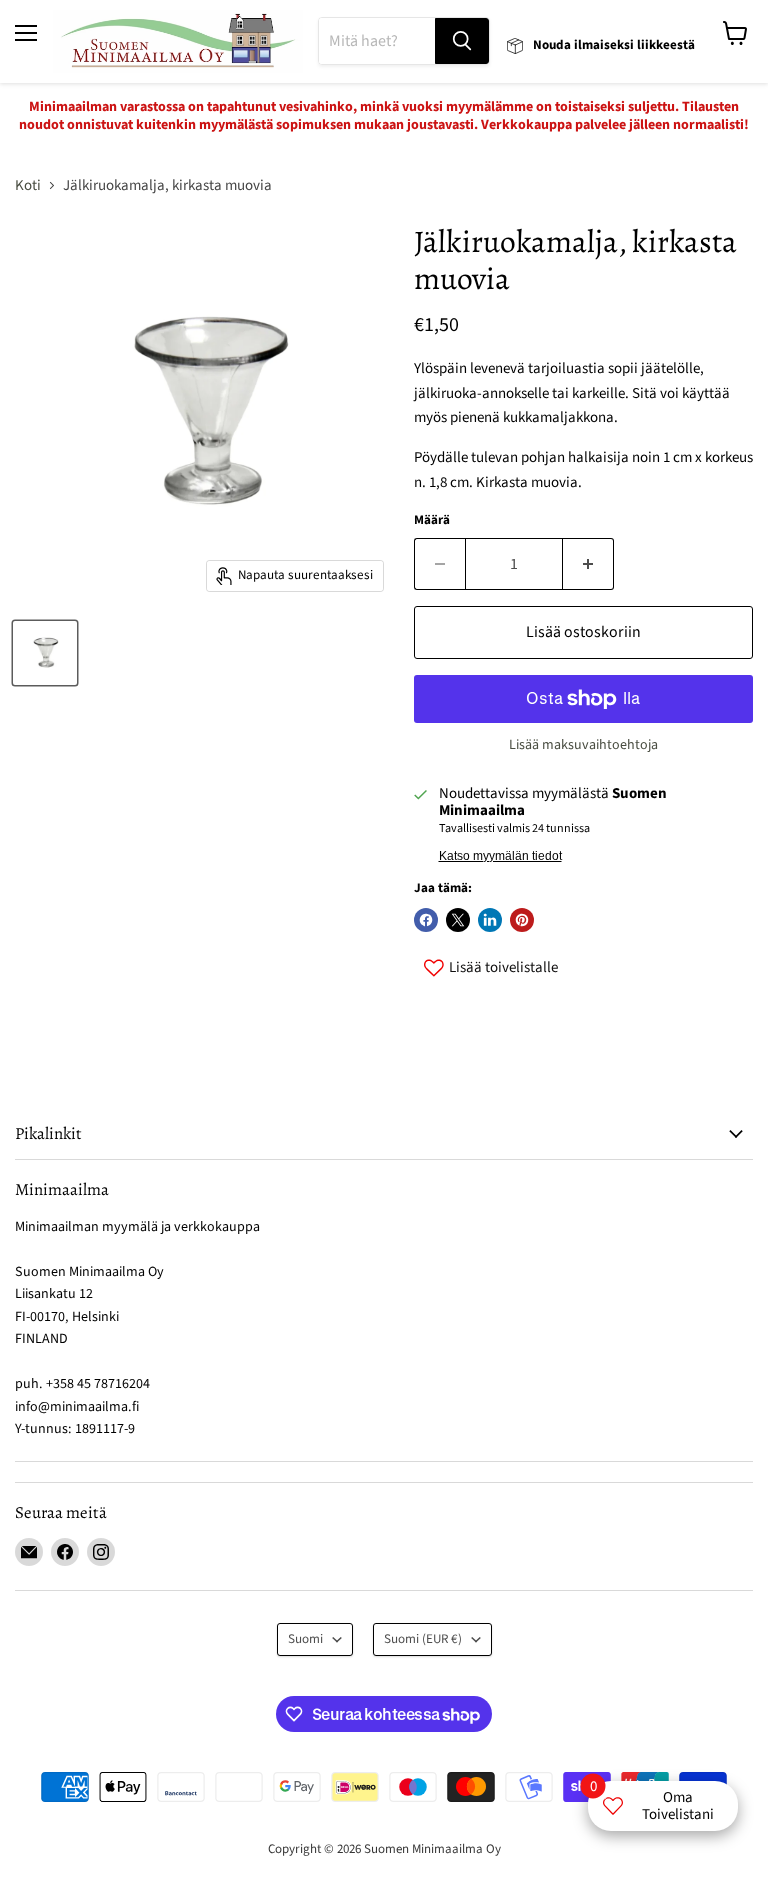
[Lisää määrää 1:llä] (588, 564)
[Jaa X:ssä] (458, 920)
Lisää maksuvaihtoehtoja (583, 745)
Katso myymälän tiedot (500, 856)
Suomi (305, 1639)
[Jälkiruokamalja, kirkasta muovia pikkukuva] (45, 653)
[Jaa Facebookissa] (426, 920)
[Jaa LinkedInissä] (490, 920)
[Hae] (462, 41)
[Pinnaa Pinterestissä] (522, 920)
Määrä (432, 520)
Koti (28, 185)
